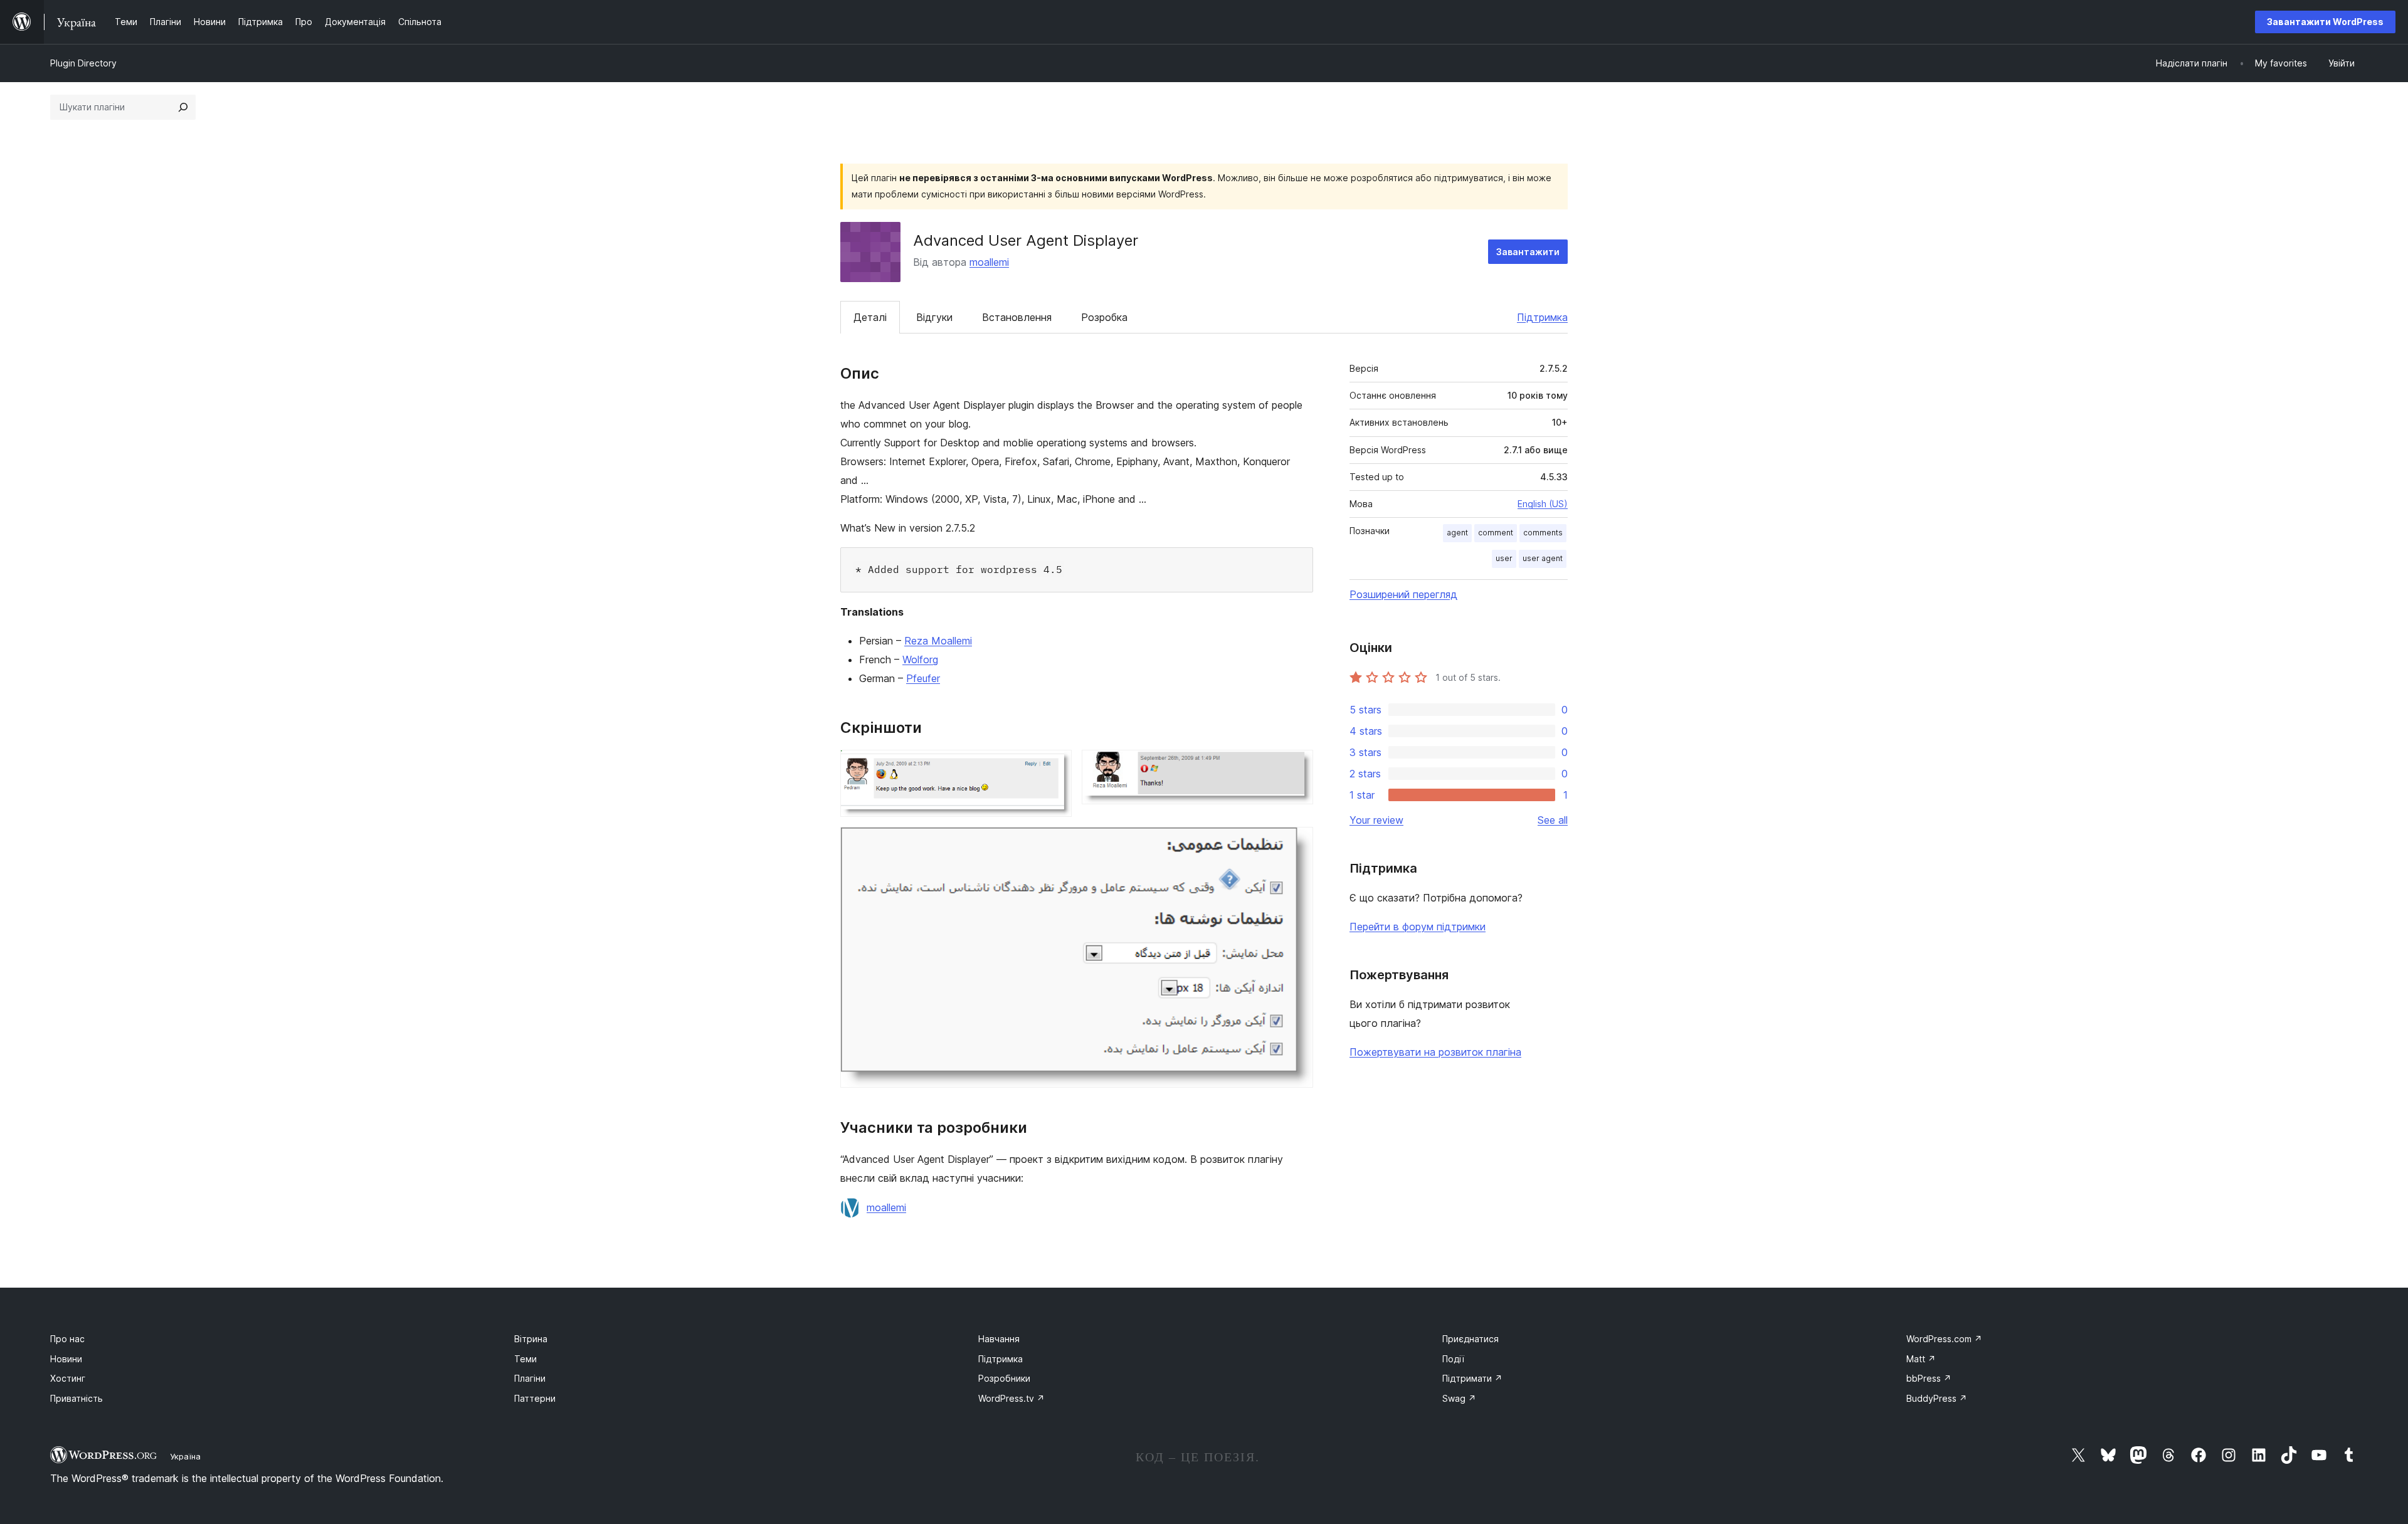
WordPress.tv (1011, 1398)
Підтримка (1542, 317)
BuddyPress (1937, 1398)
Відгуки (934, 317)
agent (1457, 533)
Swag (1459, 1398)
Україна (185, 1456)
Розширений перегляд (1403, 594)
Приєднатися (1471, 1339)
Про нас (67, 1339)
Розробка (1104, 317)
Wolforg (920, 660)
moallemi (989, 262)
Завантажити (1528, 252)
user (1504, 558)
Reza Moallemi (938, 641)
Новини (66, 1359)
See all (1553, 820)
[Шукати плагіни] (183, 107)
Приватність (77, 1398)
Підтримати (1472, 1378)
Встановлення (1017, 317)
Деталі (870, 317)
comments (1543, 533)
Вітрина (531, 1339)
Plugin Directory (83, 63)
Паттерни (535, 1398)
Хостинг (68, 1378)
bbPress (1929, 1378)
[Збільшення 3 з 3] (1296, 844)
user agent (1543, 558)
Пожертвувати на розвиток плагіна (1435, 1052)
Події (1453, 1359)
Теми (525, 1359)
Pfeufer (923, 678)
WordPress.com (1944, 1339)
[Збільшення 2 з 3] (1296, 767)
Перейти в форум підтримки (1418, 927)
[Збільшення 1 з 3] (1055, 767)
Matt (1921, 1359)
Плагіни (530, 1378)
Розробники (1004, 1378)
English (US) (1543, 504)
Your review (1376, 820)
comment (1496, 533)
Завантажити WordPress (2325, 22)
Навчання (999, 1339)
